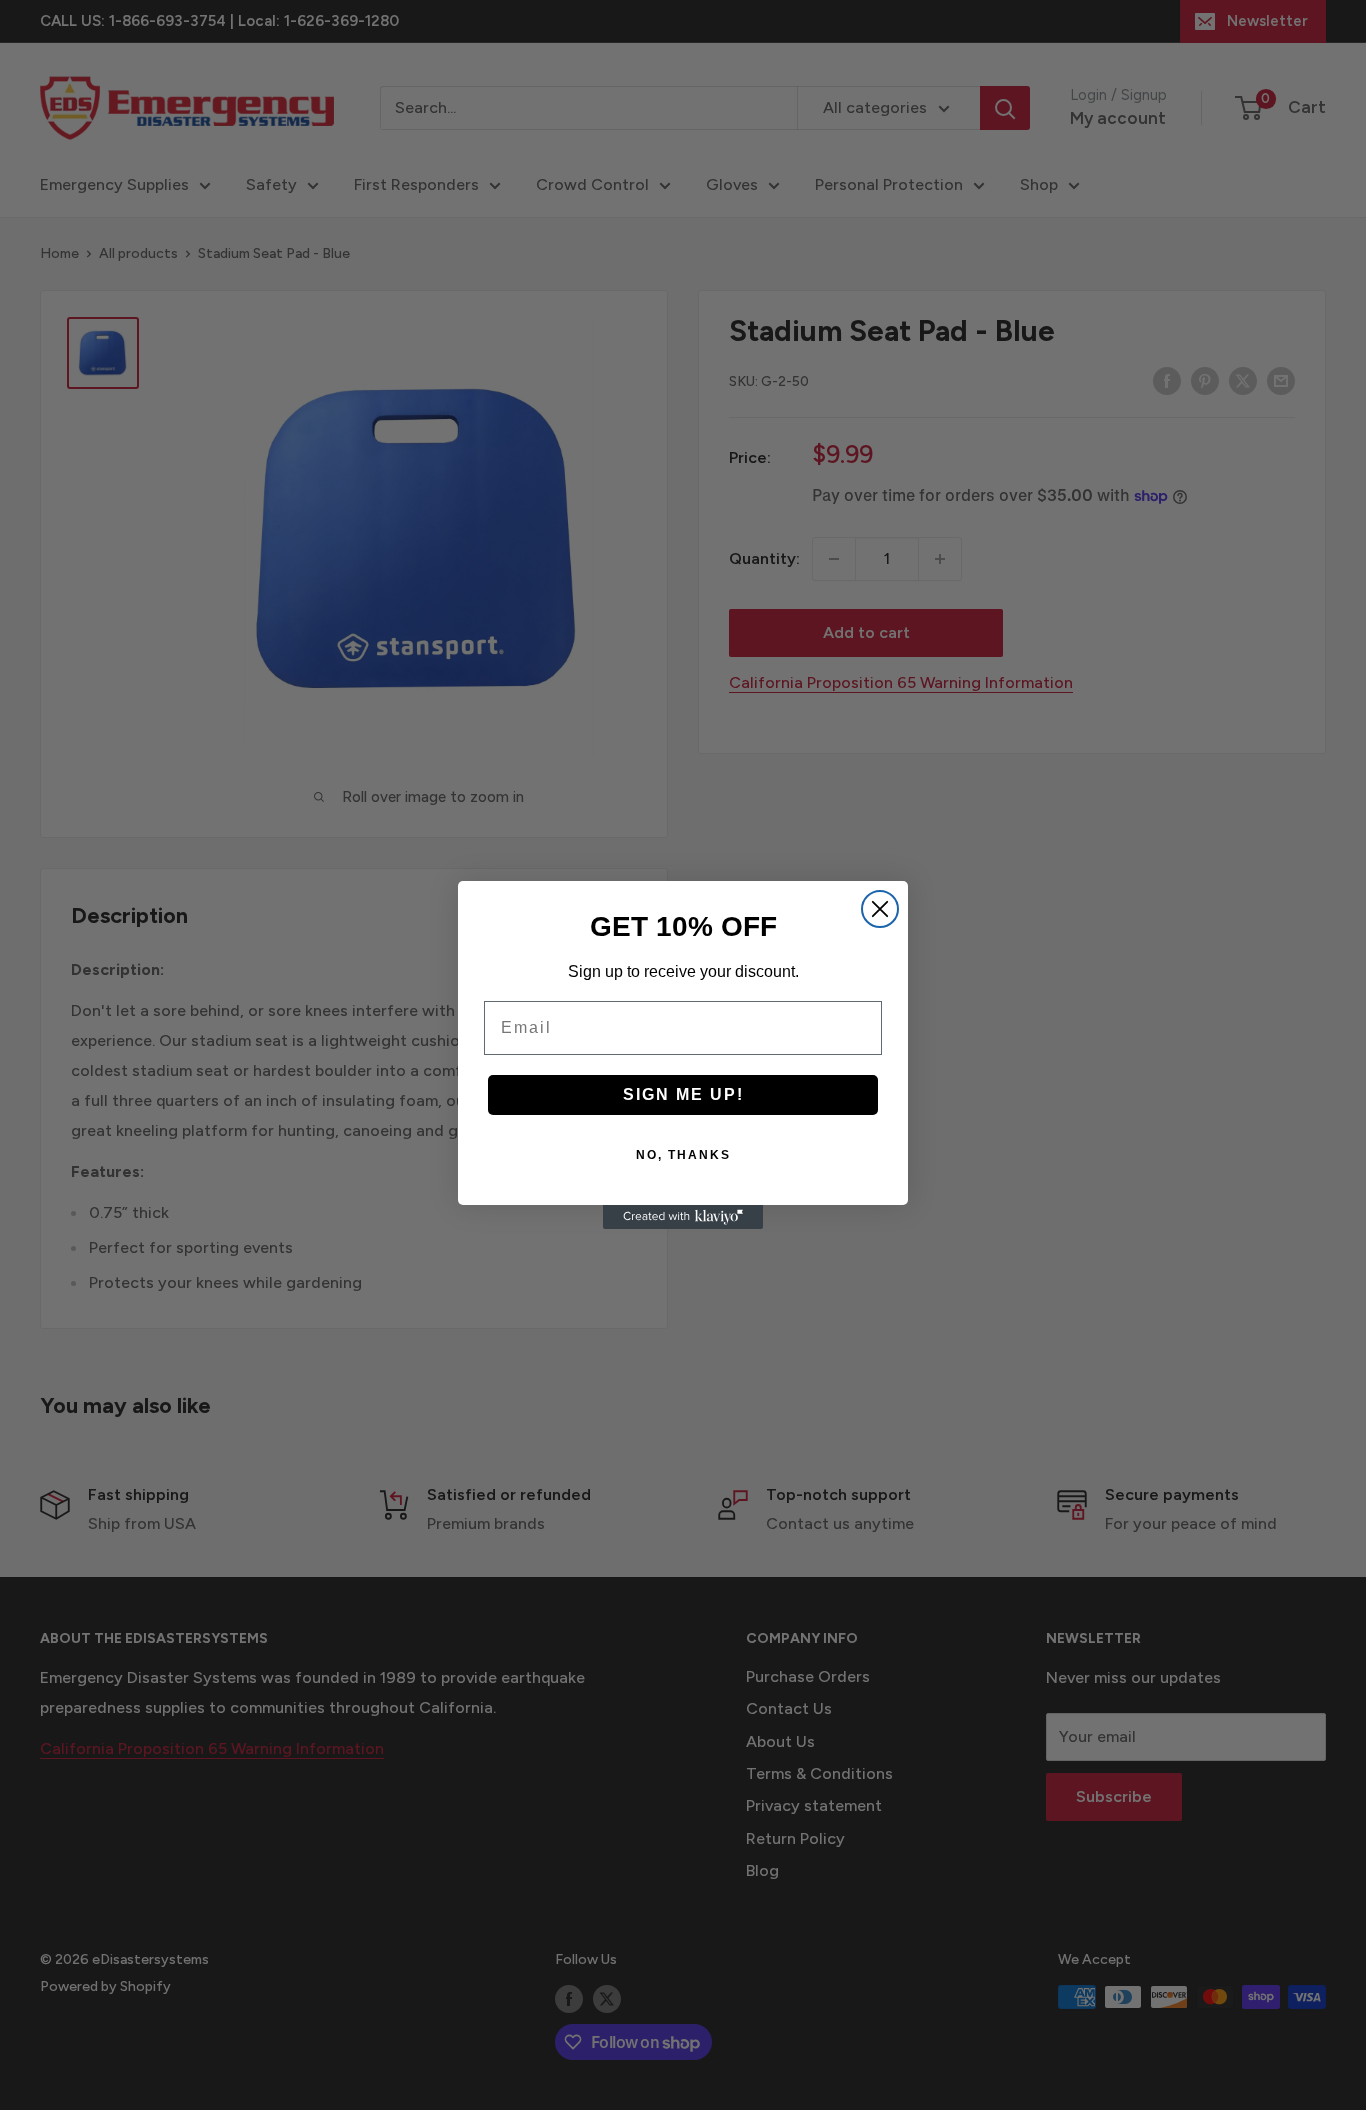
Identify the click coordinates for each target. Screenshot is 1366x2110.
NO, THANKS (683, 1155)
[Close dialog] (880, 909)
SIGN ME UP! (683, 1094)
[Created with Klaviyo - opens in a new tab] (683, 1217)
